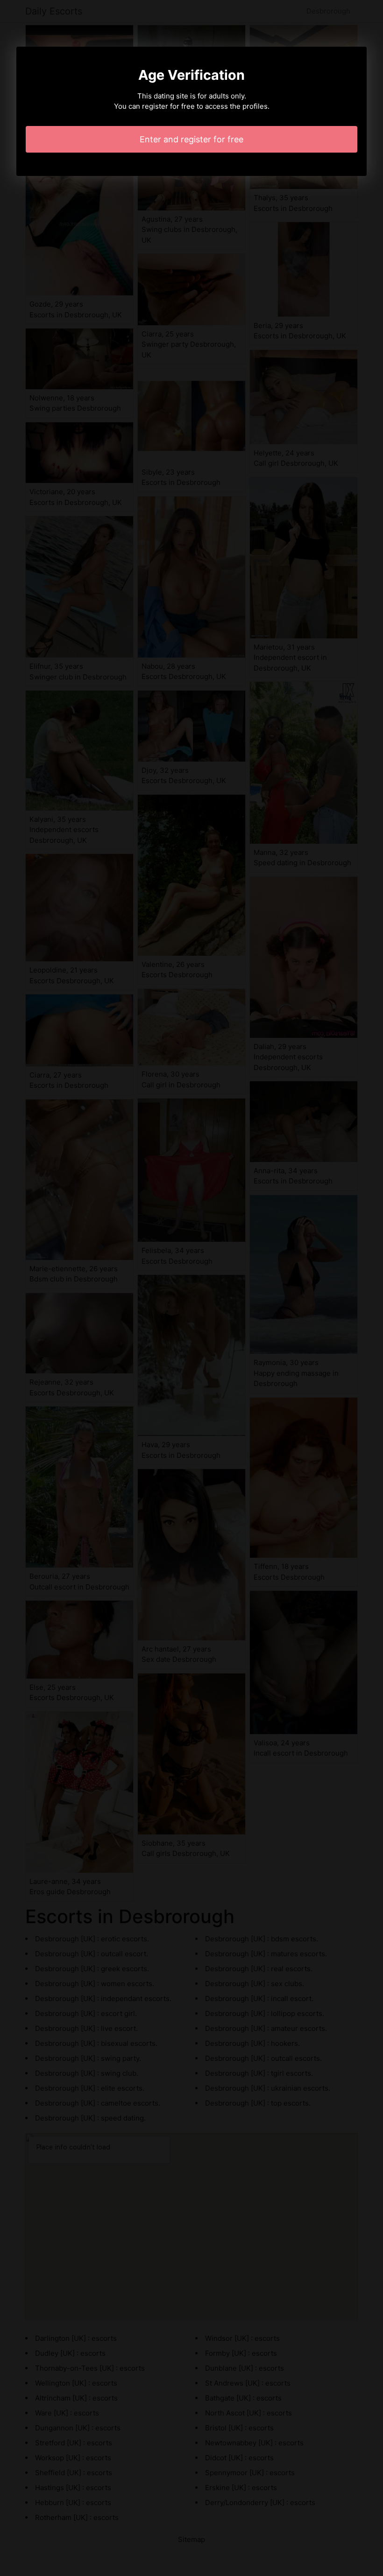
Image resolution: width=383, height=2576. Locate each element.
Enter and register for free (191, 139)
